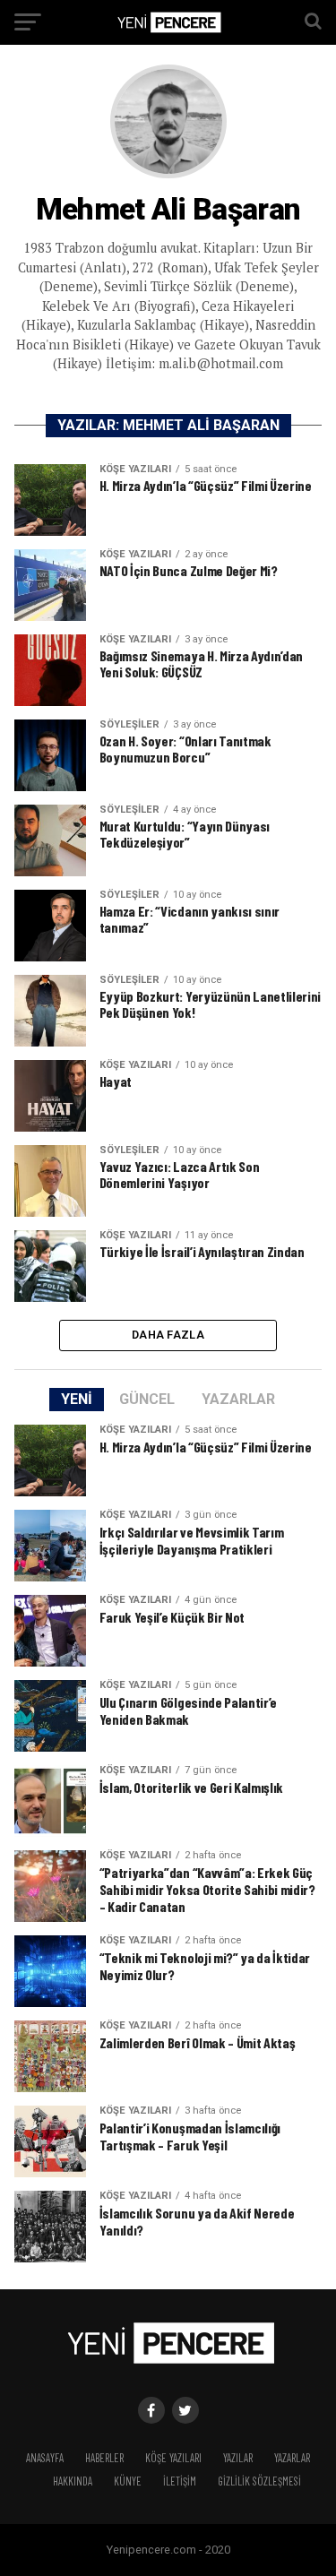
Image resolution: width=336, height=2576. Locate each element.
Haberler (104, 2458)
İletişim (180, 2481)
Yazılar (238, 2458)
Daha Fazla (168, 1335)
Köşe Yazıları (173, 2458)
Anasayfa (45, 2458)
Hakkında (73, 2481)
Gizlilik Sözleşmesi (259, 2481)
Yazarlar (292, 2458)
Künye (128, 2481)
